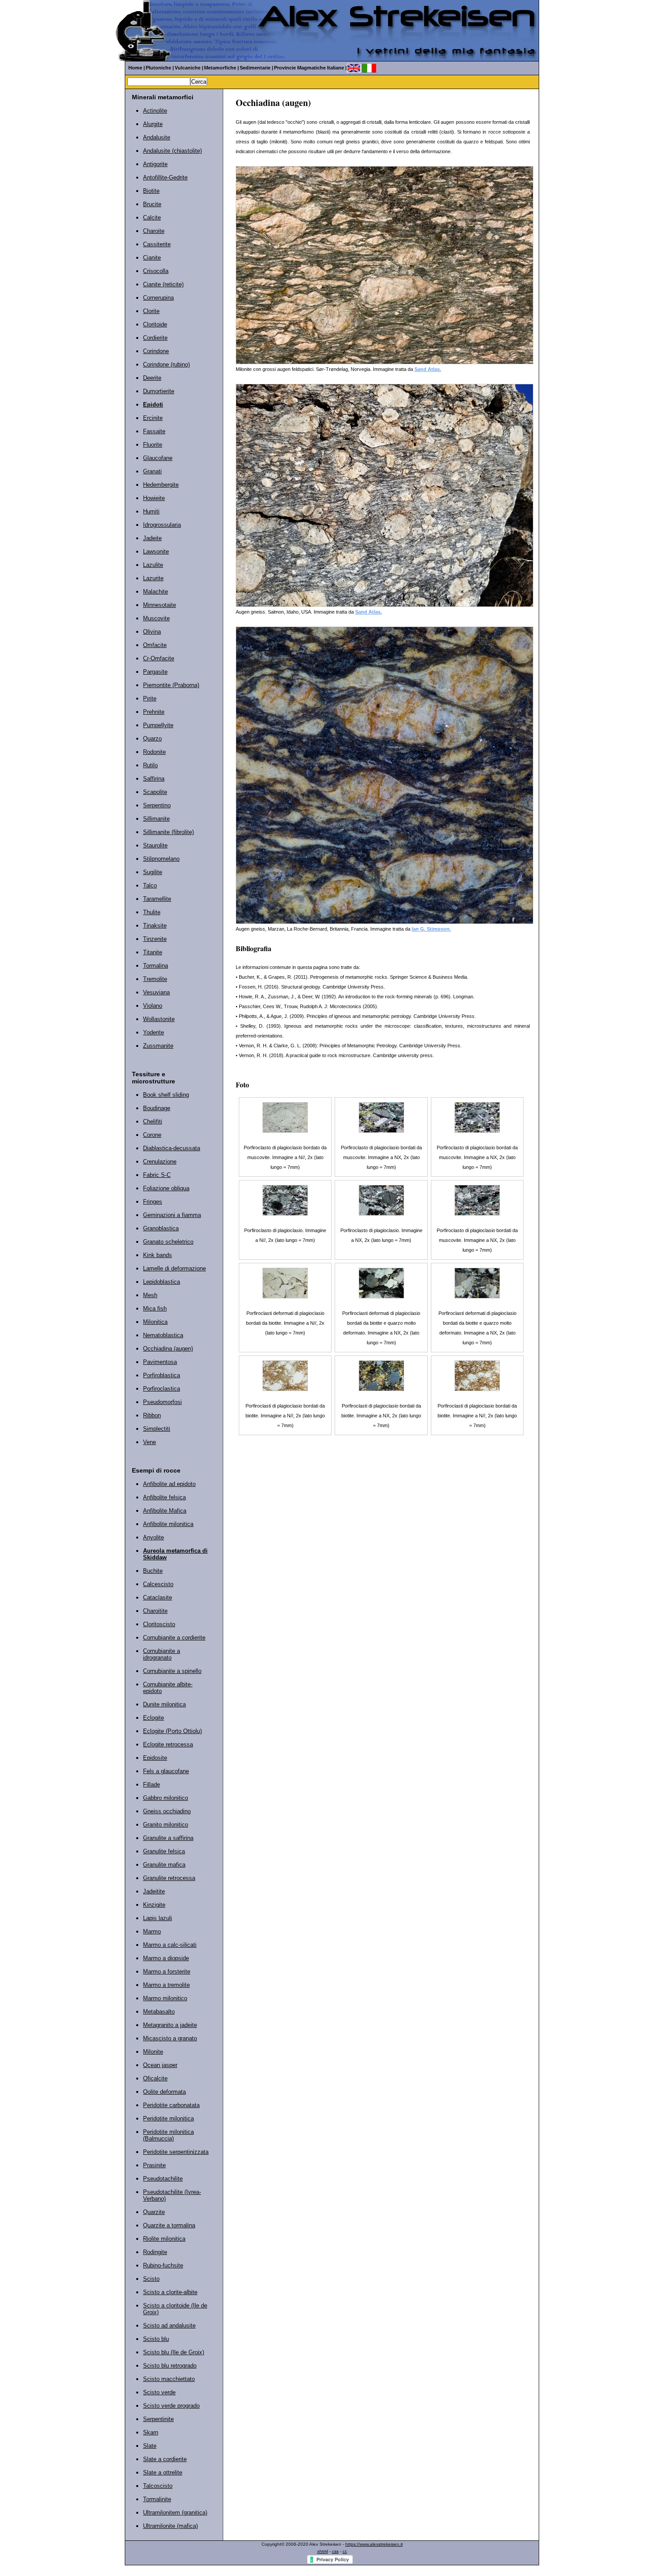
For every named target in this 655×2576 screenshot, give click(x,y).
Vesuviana (156, 992)
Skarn (151, 2432)
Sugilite (153, 872)
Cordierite (155, 338)
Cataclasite (158, 1597)
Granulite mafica (164, 1865)
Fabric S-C (157, 1175)
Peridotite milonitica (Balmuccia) (168, 2135)
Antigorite (155, 164)
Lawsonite (156, 551)
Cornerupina (158, 298)
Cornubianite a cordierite (174, 1638)
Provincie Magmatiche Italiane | (310, 68)
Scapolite (155, 792)
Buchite (153, 1571)
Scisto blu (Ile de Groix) (174, 2352)
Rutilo (150, 765)
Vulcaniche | (189, 68)
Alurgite (153, 124)
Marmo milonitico (165, 1998)
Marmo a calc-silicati (170, 1945)
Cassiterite (157, 244)
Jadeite (152, 538)
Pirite (150, 698)
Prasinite (154, 2165)
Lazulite (153, 565)
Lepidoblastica (162, 1282)
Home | (137, 68)
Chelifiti (153, 1121)
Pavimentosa (160, 1362)
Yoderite (154, 1032)
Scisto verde (159, 2392)
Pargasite (155, 672)
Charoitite (155, 1611)
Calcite (152, 218)
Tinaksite (155, 926)
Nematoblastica (163, 1335)
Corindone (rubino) (166, 364)
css (335, 2551)
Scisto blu (156, 2339)
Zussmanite (158, 1046)
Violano (153, 1006)
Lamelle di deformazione (174, 1268)
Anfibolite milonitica (168, 1524)
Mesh (150, 1295)
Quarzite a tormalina (169, 2225)
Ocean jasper (160, 2065)
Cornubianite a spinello (172, 1671)
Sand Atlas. (428, 369)
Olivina (152, 632)
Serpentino (157, 805)
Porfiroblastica (162, 1375)
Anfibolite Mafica (165, 1511)
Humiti (151, 511)
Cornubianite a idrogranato (162, 1654)
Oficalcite (155, 2078)
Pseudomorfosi (162, 1402)
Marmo (152, 1931)
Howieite (154, 498)
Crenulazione (160, 1162)
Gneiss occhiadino (167, 1811)
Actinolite (155, 111)
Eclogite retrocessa (168, 1744)
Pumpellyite (158, 725)
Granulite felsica (164, 1851)
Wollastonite (159, 1019)
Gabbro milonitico (166, 1798)
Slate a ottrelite (163, 2472)
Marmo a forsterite (167, 1972)
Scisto (151, 2279)
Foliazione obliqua (166, 1188)
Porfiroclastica (162, 1389)
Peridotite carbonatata (171, 2105)
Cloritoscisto (159, 1624)
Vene (149, 1442)
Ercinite (153, 418)
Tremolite (155, 979)
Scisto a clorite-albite (170, 2292)
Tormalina (156, 966)
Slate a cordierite (165, 2459)
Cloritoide (155, 324)
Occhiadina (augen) (168, 1349)
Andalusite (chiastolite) (172, 151)
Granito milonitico (166, 1825)
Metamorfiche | (221, 68)
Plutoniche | (160, 68)
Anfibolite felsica (164, 1497)
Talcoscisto (158, 2486)
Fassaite (154, 431)
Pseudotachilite (163, 2179)
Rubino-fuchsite (163, 2265)
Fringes (153, 1202)
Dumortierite (159, 391)
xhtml (323, 2551)
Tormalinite (157, 2499)
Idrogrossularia (162, 525)
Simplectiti (157, 1429)
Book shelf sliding (166, 1095)
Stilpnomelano (161, 859)
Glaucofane (158, 458)
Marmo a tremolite (166, 1985)
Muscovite (156, 618)
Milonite (153, 2052)
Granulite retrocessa (169, 1878)
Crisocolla (156, 271)
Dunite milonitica (164, 1704)
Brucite (152, 204)
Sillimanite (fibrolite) (168, 832)
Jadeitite (154, 1891)
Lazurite (153, 578)
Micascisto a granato (170, 2038)
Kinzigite (154, 1905)
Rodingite (155, 2252)
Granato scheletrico (168, 1242)
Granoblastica (161, 1228)
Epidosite (155, 1758)
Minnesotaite (160, 605)
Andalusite (157, 137)
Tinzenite (155, 939)
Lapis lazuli (158, 1918)
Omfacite (155, 645)
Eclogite (154, 1718)
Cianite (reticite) (163, 284)
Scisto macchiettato (169, 2379)
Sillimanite (156, 819)
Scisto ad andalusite (169, 2326)
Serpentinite (158, 2419)
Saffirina (154, 779)
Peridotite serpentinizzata (176, 2152)
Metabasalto (159, 2012)
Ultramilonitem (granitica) (175, 2513)
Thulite (152, 912)
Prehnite (154, 712)
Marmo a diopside (166, 1958)
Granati (152, 471)
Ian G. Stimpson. (431, 929)
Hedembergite (161, 485)
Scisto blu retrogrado (170, 2366)
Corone (152, 1135)
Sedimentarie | (256, 68)
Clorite (151, 311)
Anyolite (154, 1537)
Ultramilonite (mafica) (170, 2526)
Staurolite (155, 845)
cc (345, 2551)
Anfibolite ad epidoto (169, 1484)
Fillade (151, 1784)
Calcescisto (158, 1584)
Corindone (156, 351)
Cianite (152, 258)
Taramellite (157, 899)
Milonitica (155, 1322)
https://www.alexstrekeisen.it (374, 2544)
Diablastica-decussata (172, 1148)
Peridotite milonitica (168, 2118)
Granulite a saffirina (168, 1838)
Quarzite (154, 2212)
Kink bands (158, 1255)
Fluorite (153, 445)
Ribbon (152, 1415)
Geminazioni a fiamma (172, 1215)
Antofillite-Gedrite (165, 177)
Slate (150, 2446)
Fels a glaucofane (166, 1771)
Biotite (151, 191)
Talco (150, 885)
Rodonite (154, 752)
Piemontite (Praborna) (171, 685)
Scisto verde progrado (171, 2406)
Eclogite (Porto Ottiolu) (172, 1731)
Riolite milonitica (164, 2239)
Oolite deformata (164, 2092)
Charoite (154, 231)
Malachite (156, 592)
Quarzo (152, 739)
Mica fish (155, 1308)
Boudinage (157, 1108)
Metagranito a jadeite (170, 2025)
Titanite (153, 952)
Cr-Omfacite (159, 658)
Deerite (152, 378)
